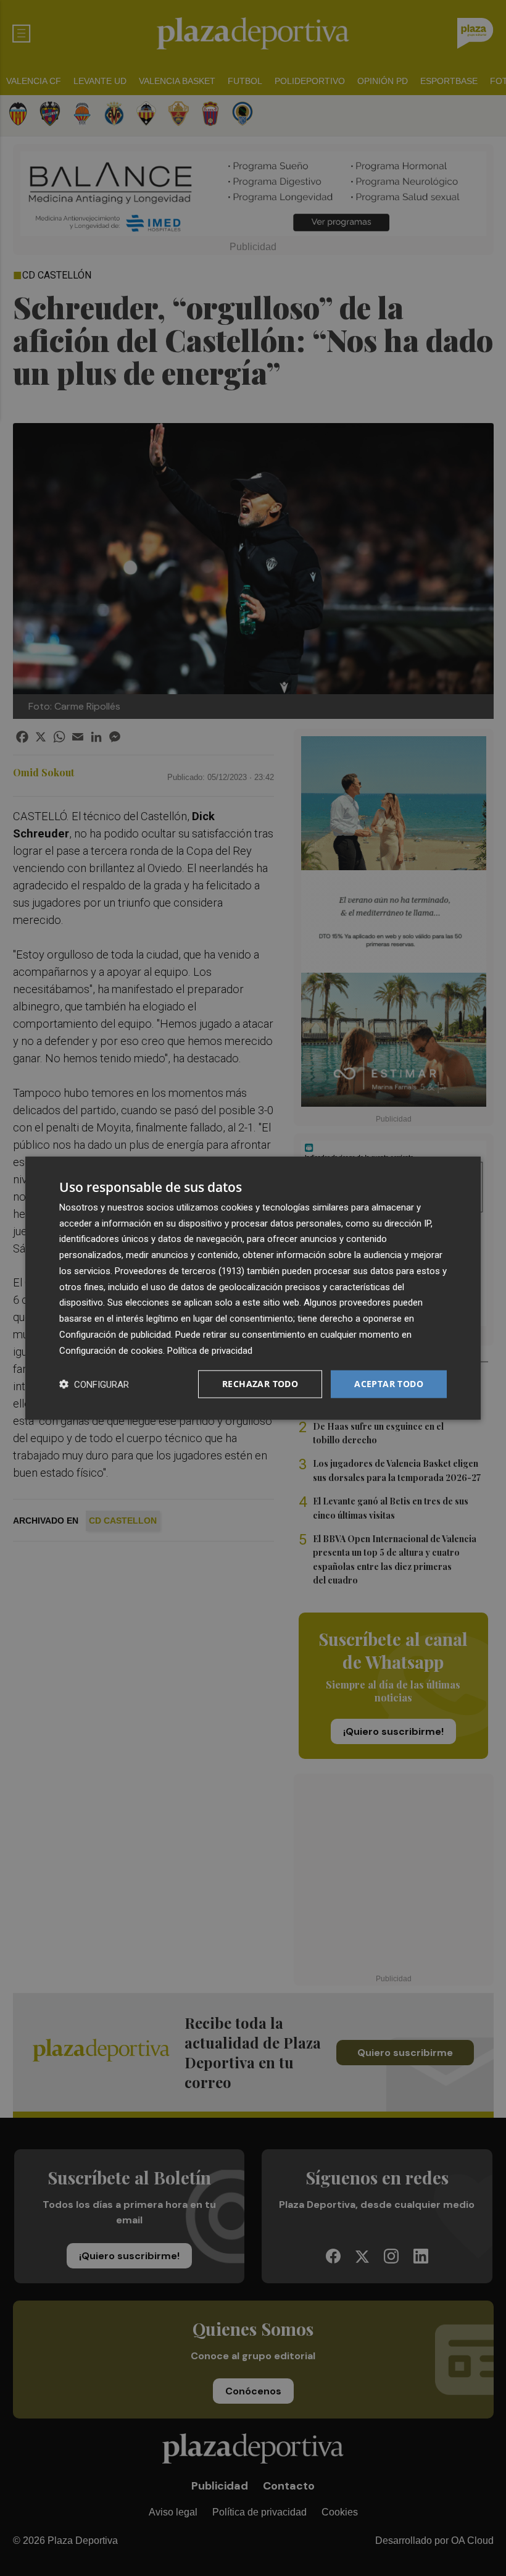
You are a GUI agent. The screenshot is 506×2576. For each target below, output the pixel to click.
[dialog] (253, 1288)
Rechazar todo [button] (260, 1384)
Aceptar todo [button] (389, 1384)
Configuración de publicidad (115, 1335)
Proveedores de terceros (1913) (180, 1271)
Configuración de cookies (111, 1350)
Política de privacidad (210, 1350)
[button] (94, 1384)
